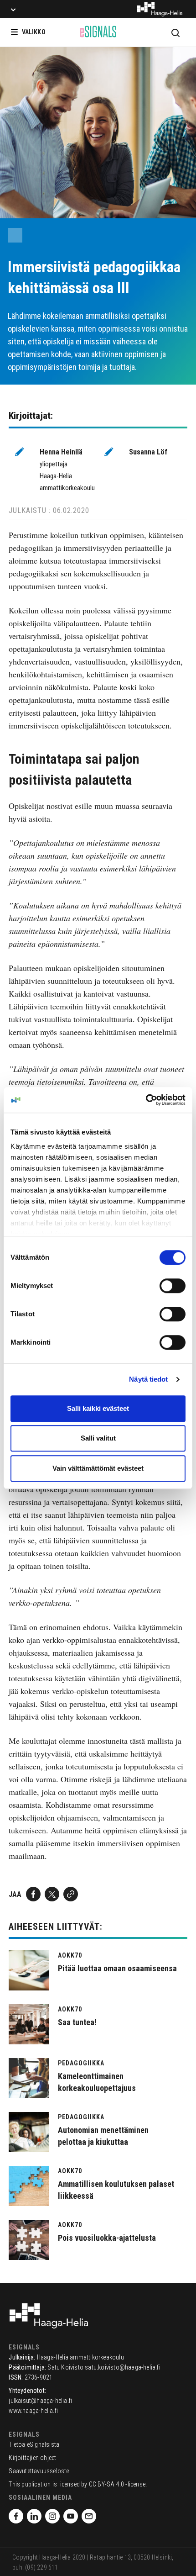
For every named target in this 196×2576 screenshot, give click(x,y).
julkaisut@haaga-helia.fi (40, 2401)
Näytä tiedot (148, 1379)
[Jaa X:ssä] (52, 1894)
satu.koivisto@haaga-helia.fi (123, 2367)
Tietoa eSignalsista (34, 2444)
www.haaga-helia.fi (33, 2411)
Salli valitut (98, 1438)
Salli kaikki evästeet (98, 1408)
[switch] (173, 1286)
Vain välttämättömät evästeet (98, 1468)
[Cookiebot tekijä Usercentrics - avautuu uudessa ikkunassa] (146, 1100)
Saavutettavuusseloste (39, 2471)
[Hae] (175, 32)
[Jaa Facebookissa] (33, 1894)
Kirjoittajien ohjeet (32, 2458)
